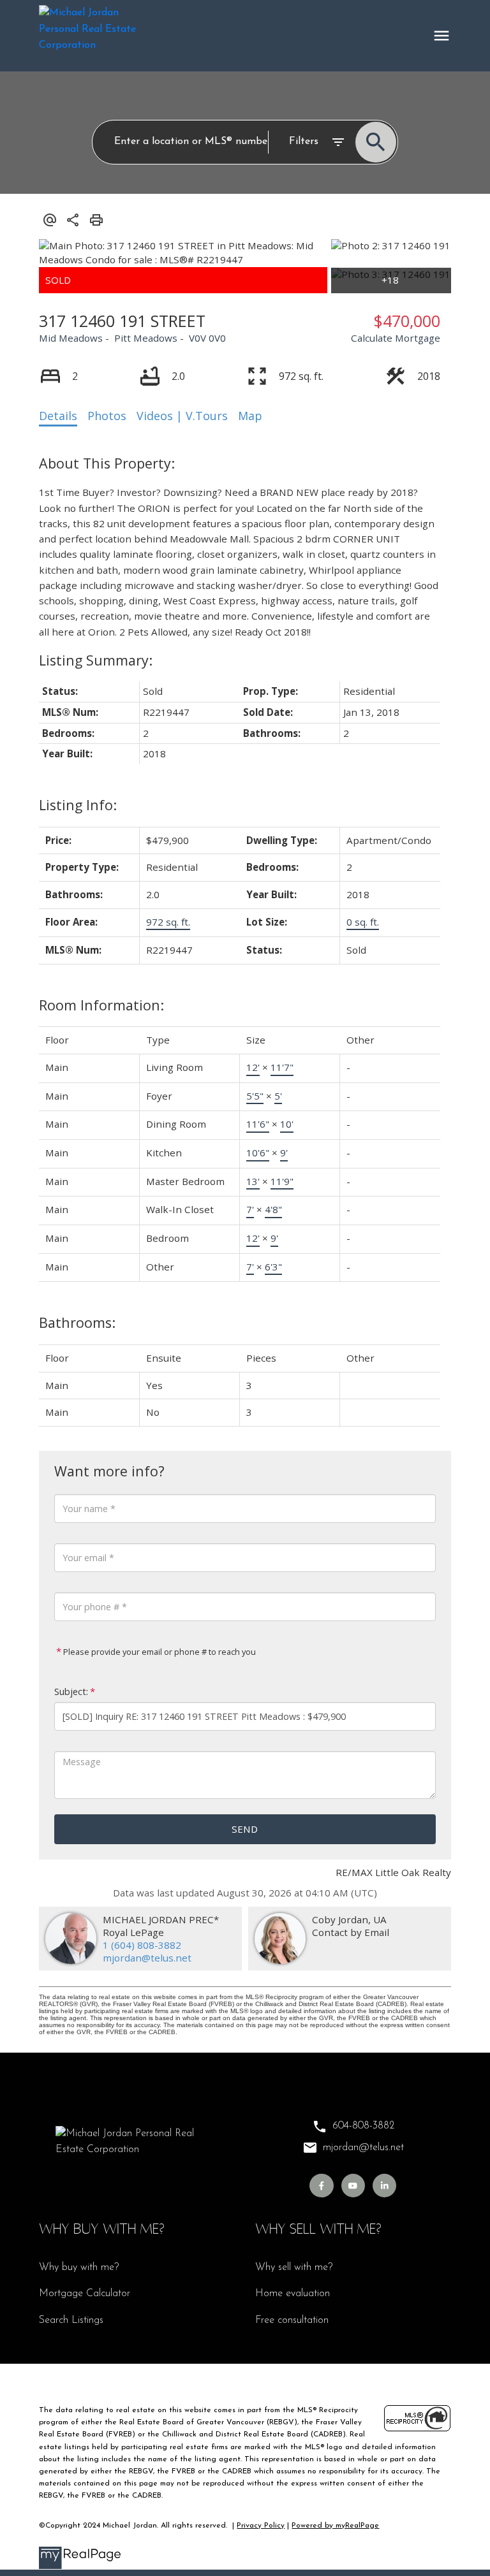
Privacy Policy (261, 2526)
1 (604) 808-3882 (142, 1945)
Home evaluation (293, 2294)
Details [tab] (58, 416)
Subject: (71, 1692)
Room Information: (101, 1005)
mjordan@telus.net (147, 1958)
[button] (321, 2186)
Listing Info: (78, 805)
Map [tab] (250, 416)
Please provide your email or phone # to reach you (159, 1652)
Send (245, 1829)
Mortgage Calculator (85, 2294)
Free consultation (292, 2320)
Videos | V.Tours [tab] (182, 416)
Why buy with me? (79, 2267)
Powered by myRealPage (335, 2526)
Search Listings (71, 2320)
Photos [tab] (107, 416)
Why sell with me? (294, 2267)
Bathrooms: (77, 1322)
